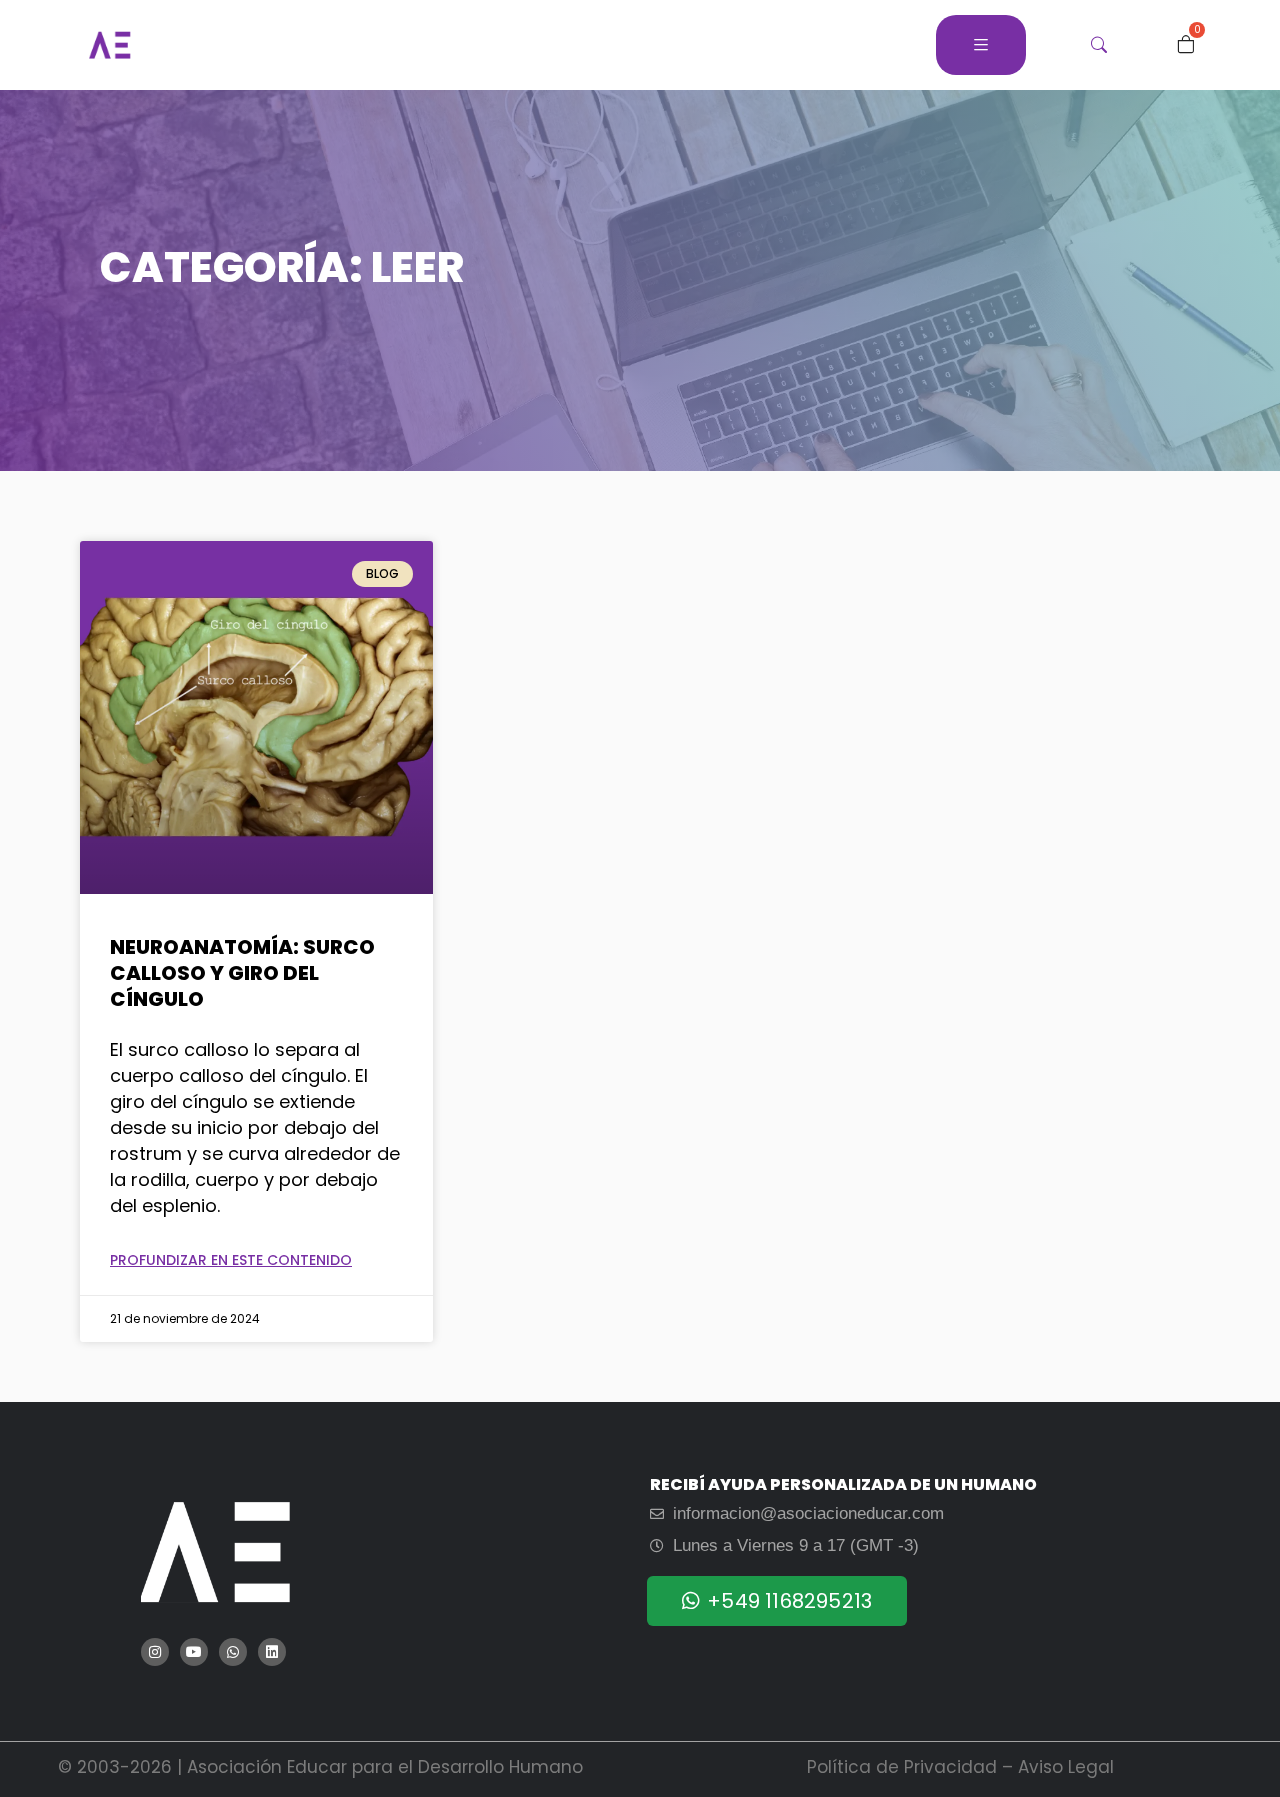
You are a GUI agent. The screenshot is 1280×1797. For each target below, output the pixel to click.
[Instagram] (155, 1652)
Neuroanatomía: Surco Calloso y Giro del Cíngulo (242, 973)
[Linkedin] (272, 1652)
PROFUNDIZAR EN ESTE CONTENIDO (231, 1260)
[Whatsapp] (233, 1652)
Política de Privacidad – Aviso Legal (960, 1767)
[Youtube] (194, 1652)
